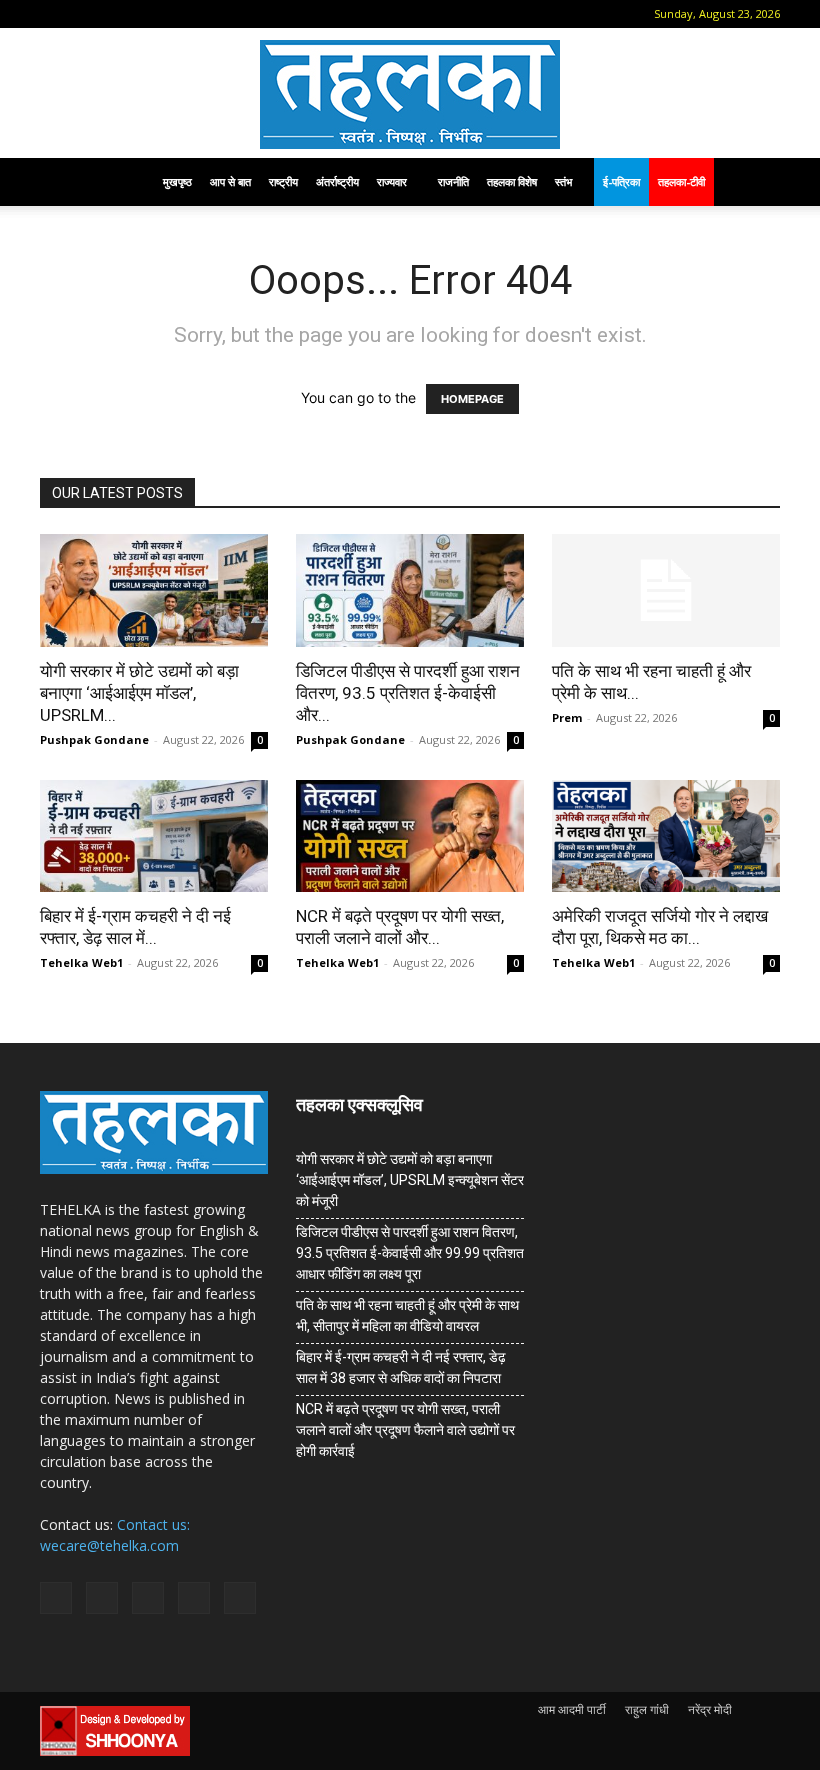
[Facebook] (85, 14)
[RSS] (151, 14)
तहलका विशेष (512, 181)
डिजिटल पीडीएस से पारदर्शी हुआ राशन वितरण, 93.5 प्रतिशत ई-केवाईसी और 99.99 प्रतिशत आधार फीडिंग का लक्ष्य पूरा (410, 1253)
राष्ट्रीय (283, 181)
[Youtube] (217, 14)
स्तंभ (563, 181)
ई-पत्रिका (621, 181)
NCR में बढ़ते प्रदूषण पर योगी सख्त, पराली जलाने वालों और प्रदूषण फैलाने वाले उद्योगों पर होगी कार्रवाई (405, 1430)
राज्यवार (392, 181)
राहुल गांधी (647, 1709)
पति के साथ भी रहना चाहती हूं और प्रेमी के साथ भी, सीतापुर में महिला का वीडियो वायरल (407, 1315)
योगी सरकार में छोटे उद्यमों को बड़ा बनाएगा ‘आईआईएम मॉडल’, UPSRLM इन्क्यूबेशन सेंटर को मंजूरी (410, 1180)
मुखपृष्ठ (177, 181)
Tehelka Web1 (81, 962)
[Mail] (118, 14)
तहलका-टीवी (681, 181)
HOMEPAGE (472, 399)
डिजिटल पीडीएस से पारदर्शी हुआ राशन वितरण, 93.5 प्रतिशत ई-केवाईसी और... (408, 693)
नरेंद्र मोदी (710, 1709)
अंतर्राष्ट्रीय (337, 181)
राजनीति (453, 181)
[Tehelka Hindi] (410, 94)
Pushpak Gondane (94, 739)
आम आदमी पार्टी (572, 1709)
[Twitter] (184, 14)
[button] (55, 13)
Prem (567, 717)
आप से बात (230, 181)
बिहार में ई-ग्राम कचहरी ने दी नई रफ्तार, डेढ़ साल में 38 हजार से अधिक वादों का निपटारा (401, 1367)
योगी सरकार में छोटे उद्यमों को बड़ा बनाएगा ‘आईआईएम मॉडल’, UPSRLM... (139, 693)
